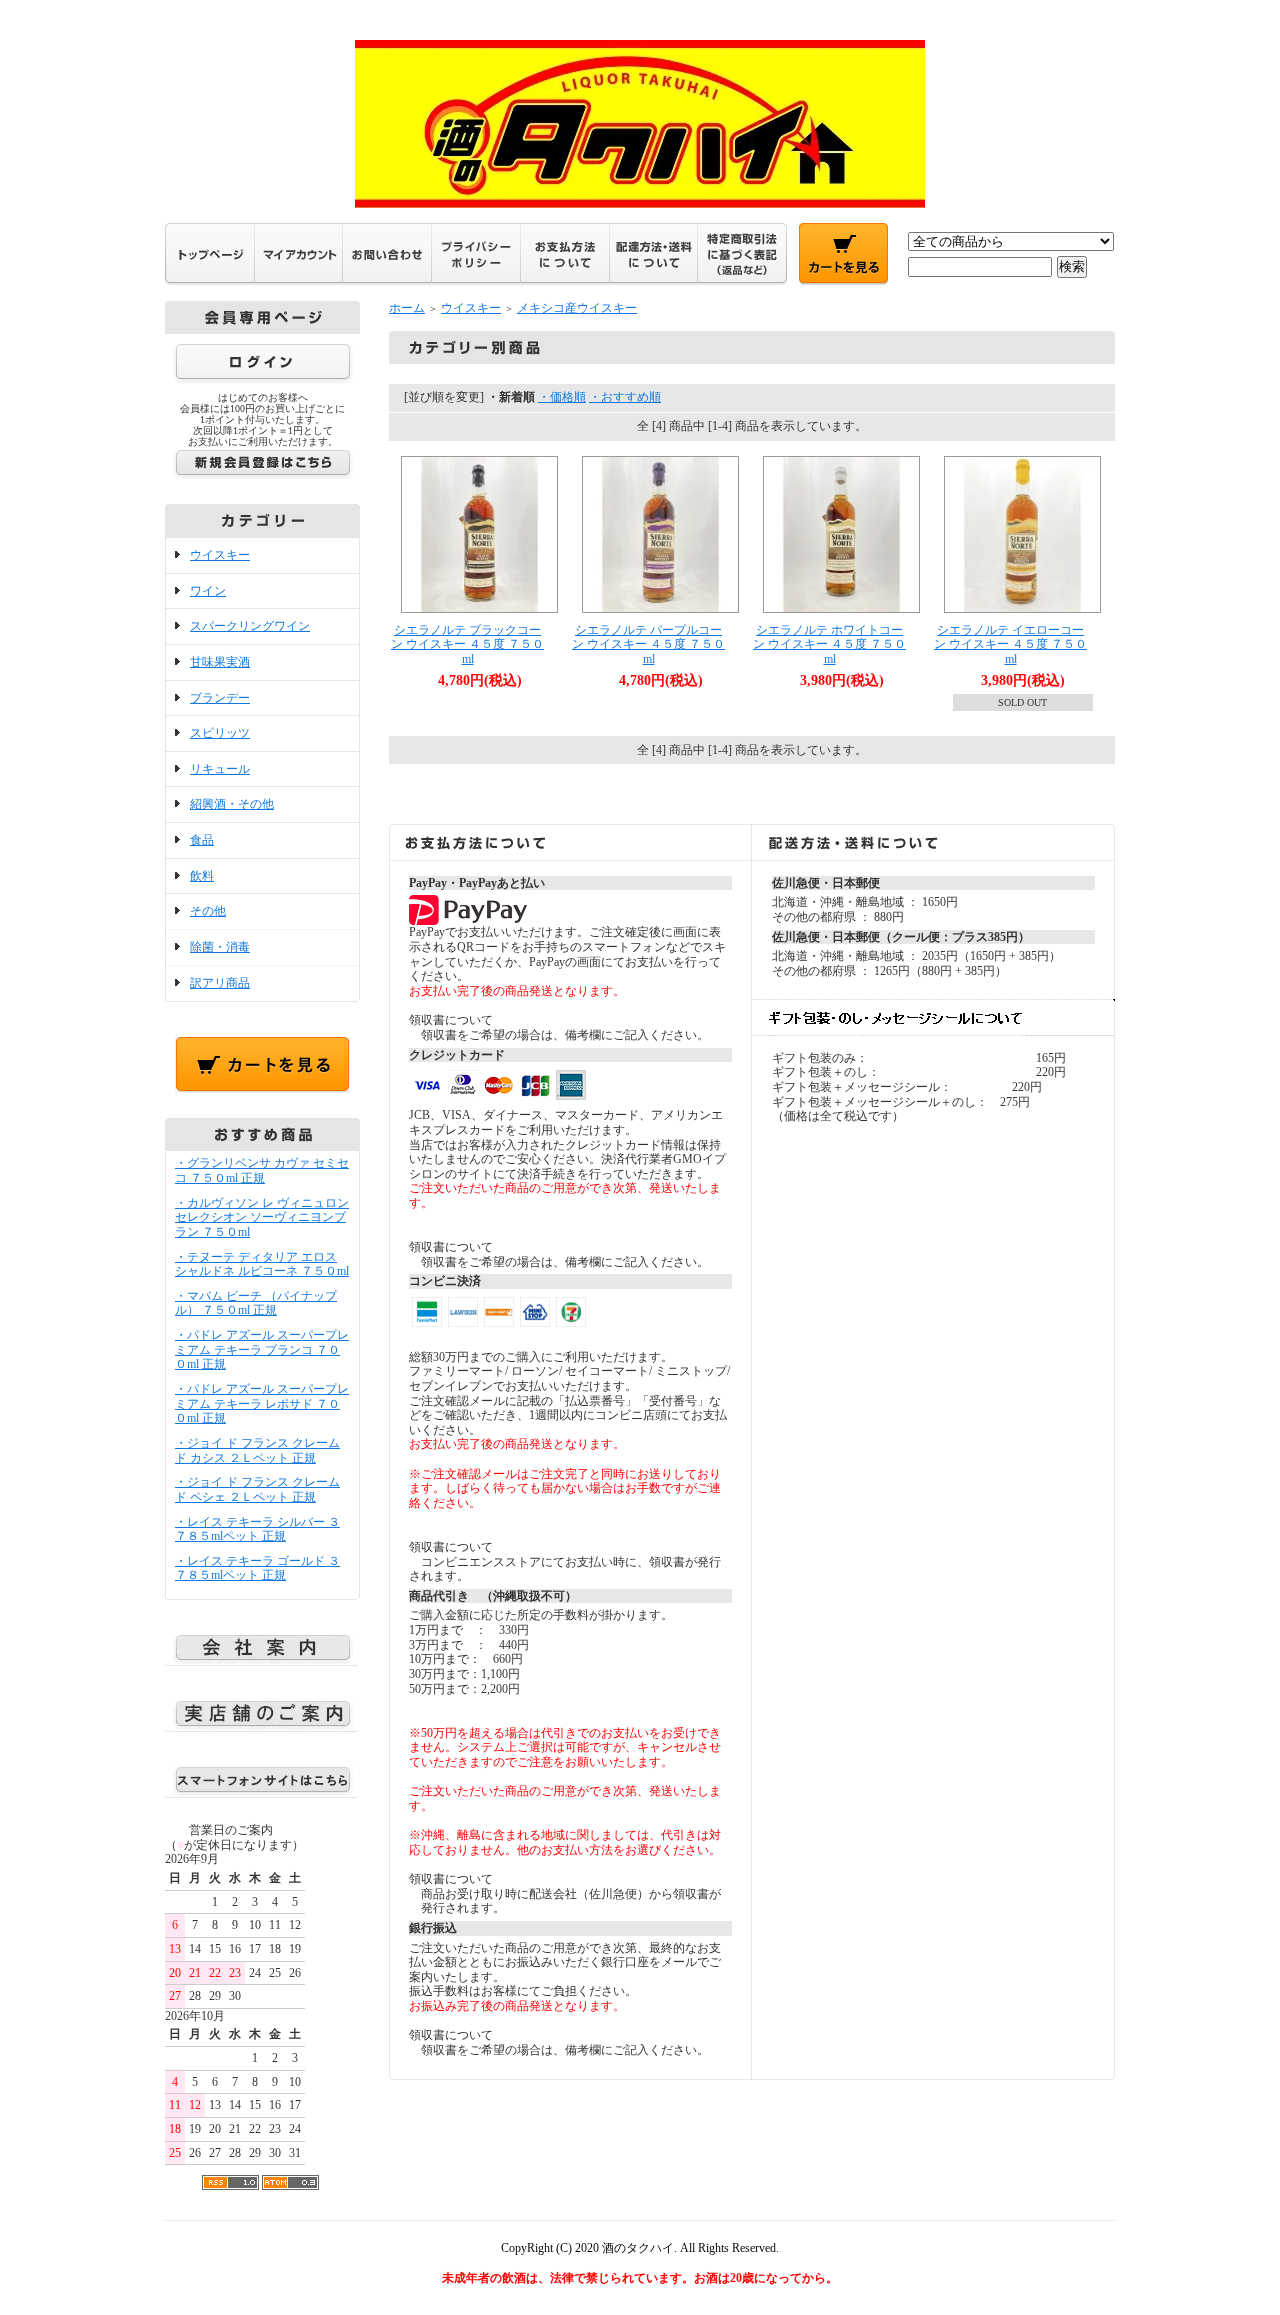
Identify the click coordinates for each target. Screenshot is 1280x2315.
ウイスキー (220, 555)
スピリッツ (220, 733)
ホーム (407, 308)
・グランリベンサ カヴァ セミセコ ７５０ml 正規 (262, 1170)
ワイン (208, 591)
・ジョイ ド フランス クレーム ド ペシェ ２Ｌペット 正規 (257, 1489)
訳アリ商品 (220, 983)
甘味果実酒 (220, 662)
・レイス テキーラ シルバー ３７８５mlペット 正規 (257, 1529)
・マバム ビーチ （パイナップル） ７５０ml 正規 (256, 1303)
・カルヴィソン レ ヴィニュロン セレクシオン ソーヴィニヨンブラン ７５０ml (262, 1217)
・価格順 (562, 397)
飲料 (202, 876)
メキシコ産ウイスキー (577, 308)
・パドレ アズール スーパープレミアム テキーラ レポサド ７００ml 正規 (262, 1403)
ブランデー (220, 698)
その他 (208, 911)
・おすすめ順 (625, 397)
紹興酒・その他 (232, 804)
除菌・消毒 (220, 947)
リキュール (220, 769)
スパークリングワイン (250, 626)
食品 (202, 840)
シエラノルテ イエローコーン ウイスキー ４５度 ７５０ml (1010, 644)
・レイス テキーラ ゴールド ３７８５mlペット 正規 (257, 1568)
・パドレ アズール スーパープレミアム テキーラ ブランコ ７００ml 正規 (262, 1349)
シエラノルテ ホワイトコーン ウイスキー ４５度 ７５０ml (829, 644)
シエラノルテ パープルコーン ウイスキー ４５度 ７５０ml (648, 644)
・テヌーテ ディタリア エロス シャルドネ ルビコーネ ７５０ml (262, 1264)
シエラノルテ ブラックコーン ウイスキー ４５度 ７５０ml (467, 644)
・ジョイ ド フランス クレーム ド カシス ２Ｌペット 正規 (257, 1450)
